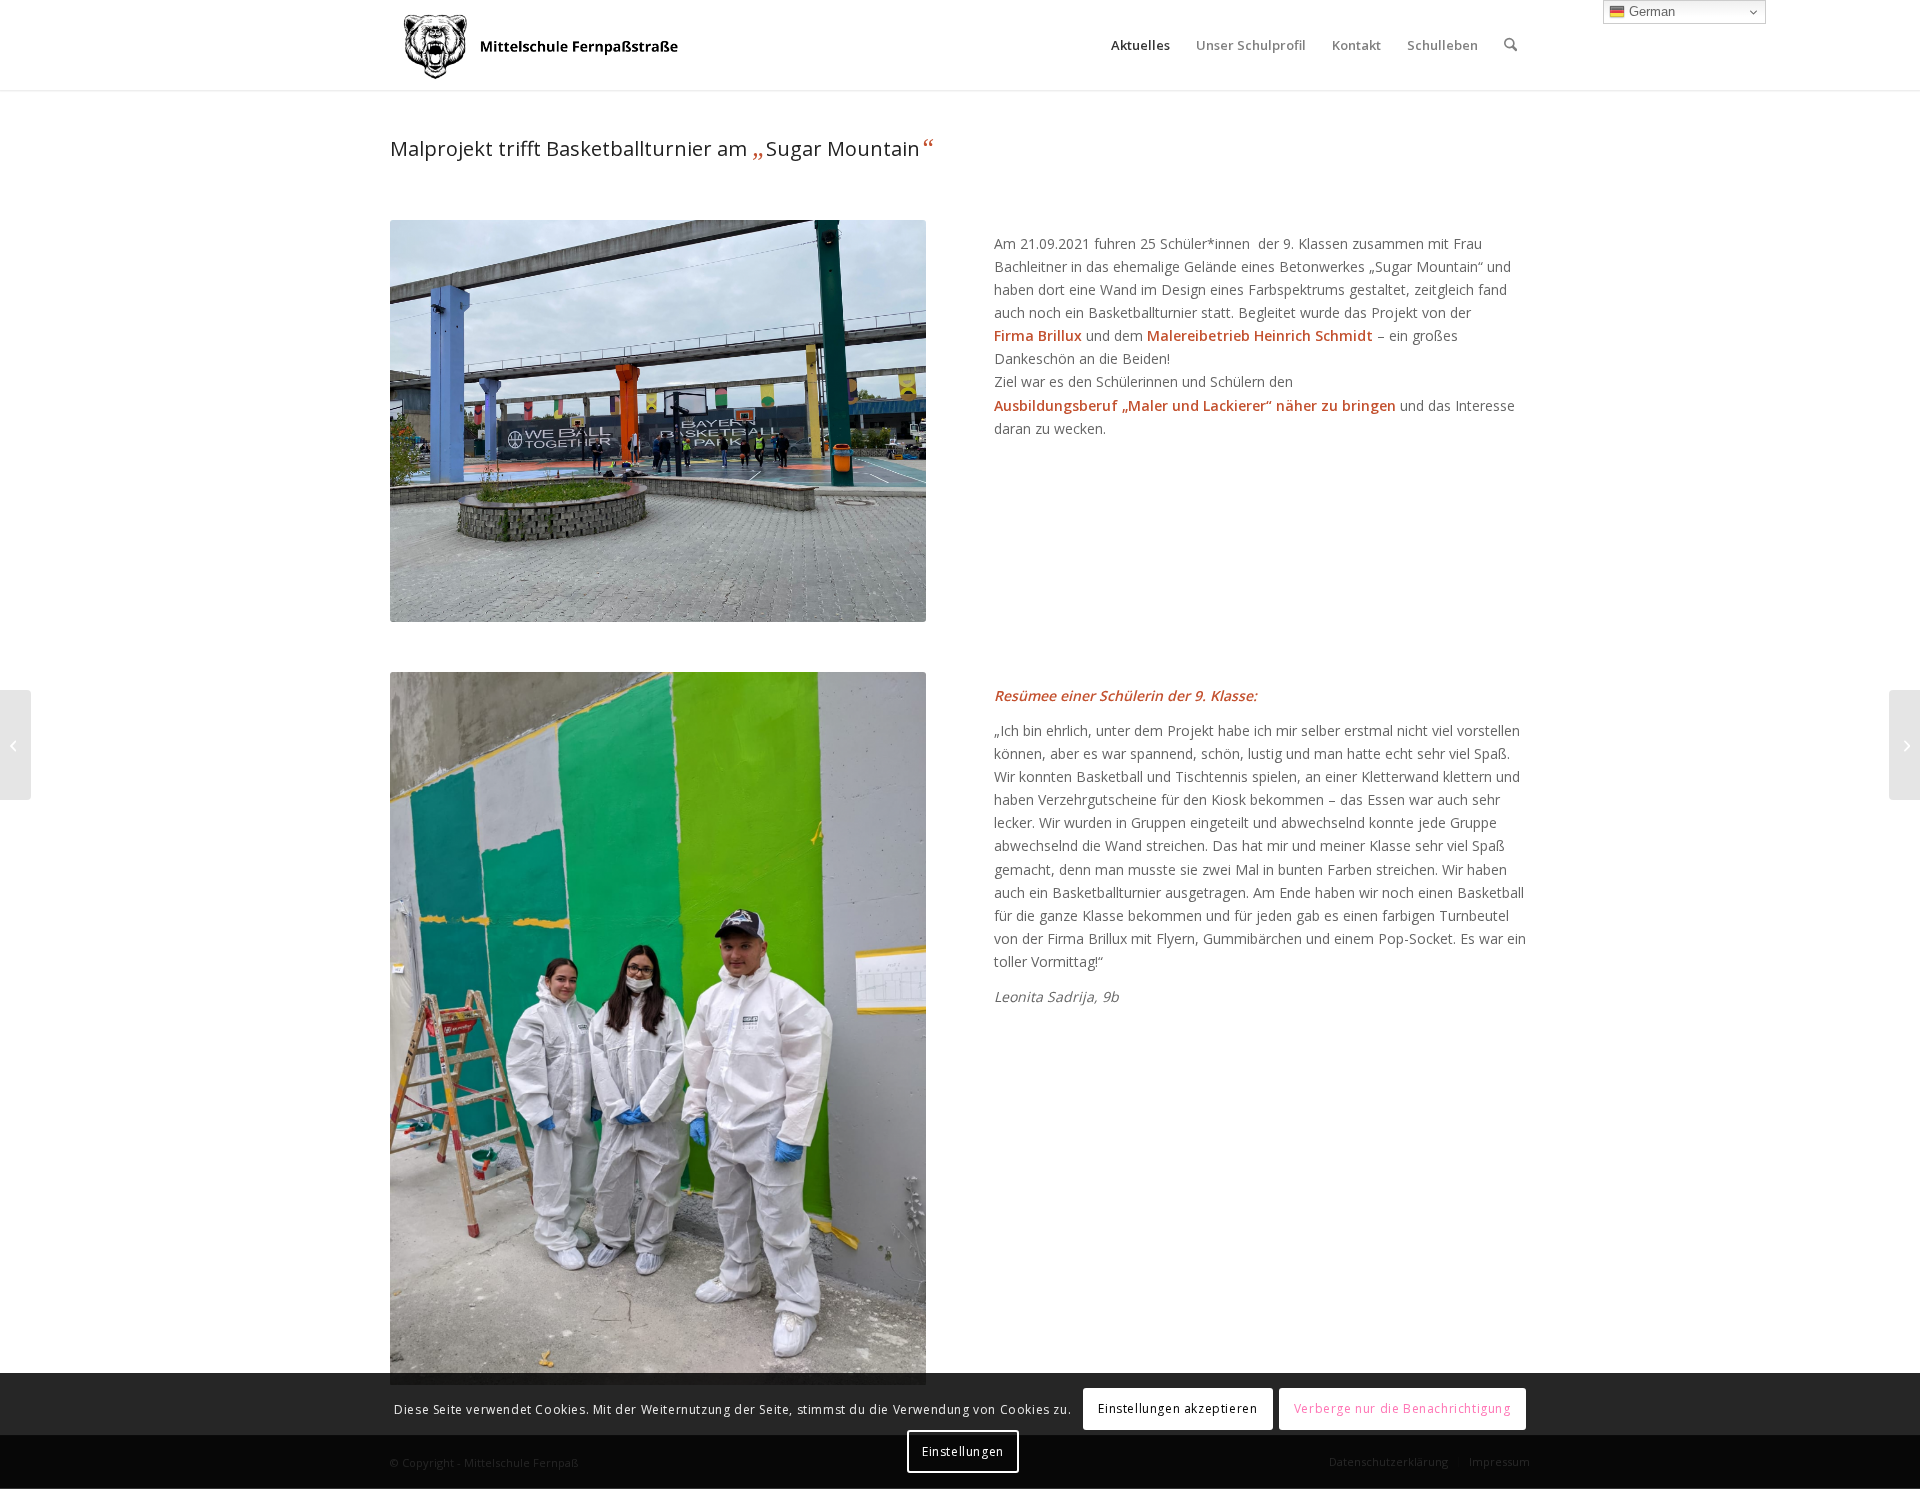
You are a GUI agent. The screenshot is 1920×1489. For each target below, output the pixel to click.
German (1650, 11)
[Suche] (1510, 45)
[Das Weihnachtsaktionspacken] (1904, 745)
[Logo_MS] (544, 45)
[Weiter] (881, 1029)
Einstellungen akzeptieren (1177, 1409)
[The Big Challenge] (15, 745)
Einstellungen (963, 1451)
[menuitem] (1140, 45)
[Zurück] (435, 1029)
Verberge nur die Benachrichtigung (1402, 1409)
